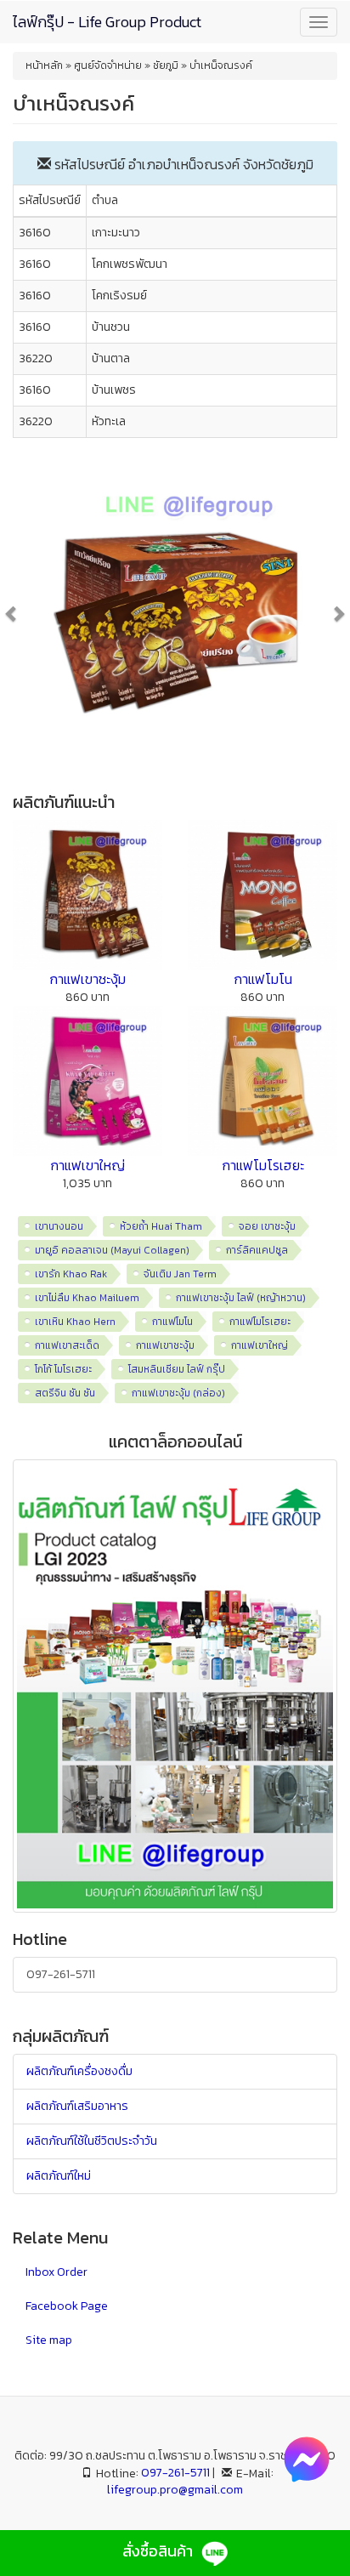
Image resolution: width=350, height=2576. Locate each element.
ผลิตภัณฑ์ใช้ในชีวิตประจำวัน (92, 2141)
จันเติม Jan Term (180, 1274)
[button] (37, 613)
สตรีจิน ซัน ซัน (65, 1393)
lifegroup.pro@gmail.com (175, 2490)
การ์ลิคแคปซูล (257, 1250)
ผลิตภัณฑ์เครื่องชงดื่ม (79, 2071)
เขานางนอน (59, 1226)
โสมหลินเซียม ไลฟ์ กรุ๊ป (177, 1369)
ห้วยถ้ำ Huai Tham (161, 1226)
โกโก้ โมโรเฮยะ (63, 1369)
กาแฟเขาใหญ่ (87, 1165)
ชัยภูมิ (297, 164)
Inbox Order (56, 2272)
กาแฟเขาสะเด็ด (67, 1345)
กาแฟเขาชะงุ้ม (87, 979)
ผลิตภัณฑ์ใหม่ (59, 2176)
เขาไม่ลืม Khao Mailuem (87, 1298)
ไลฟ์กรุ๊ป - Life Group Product (107, 22)
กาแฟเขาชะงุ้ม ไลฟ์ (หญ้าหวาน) (241, 1298)
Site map (49, 2340)
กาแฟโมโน (263, 979)
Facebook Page (67, 2306)
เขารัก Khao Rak (71, 1274)
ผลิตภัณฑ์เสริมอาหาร (77, 2106)
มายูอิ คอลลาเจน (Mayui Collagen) (112, 1250)
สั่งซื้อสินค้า (159, 2551)
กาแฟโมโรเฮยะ (263, 1165)
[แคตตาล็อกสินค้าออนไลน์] (175, 1685)
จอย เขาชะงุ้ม (267, 1226)
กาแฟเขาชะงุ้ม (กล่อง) (178, 1393)
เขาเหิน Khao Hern (75, 1322)
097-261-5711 (61, 1974)
